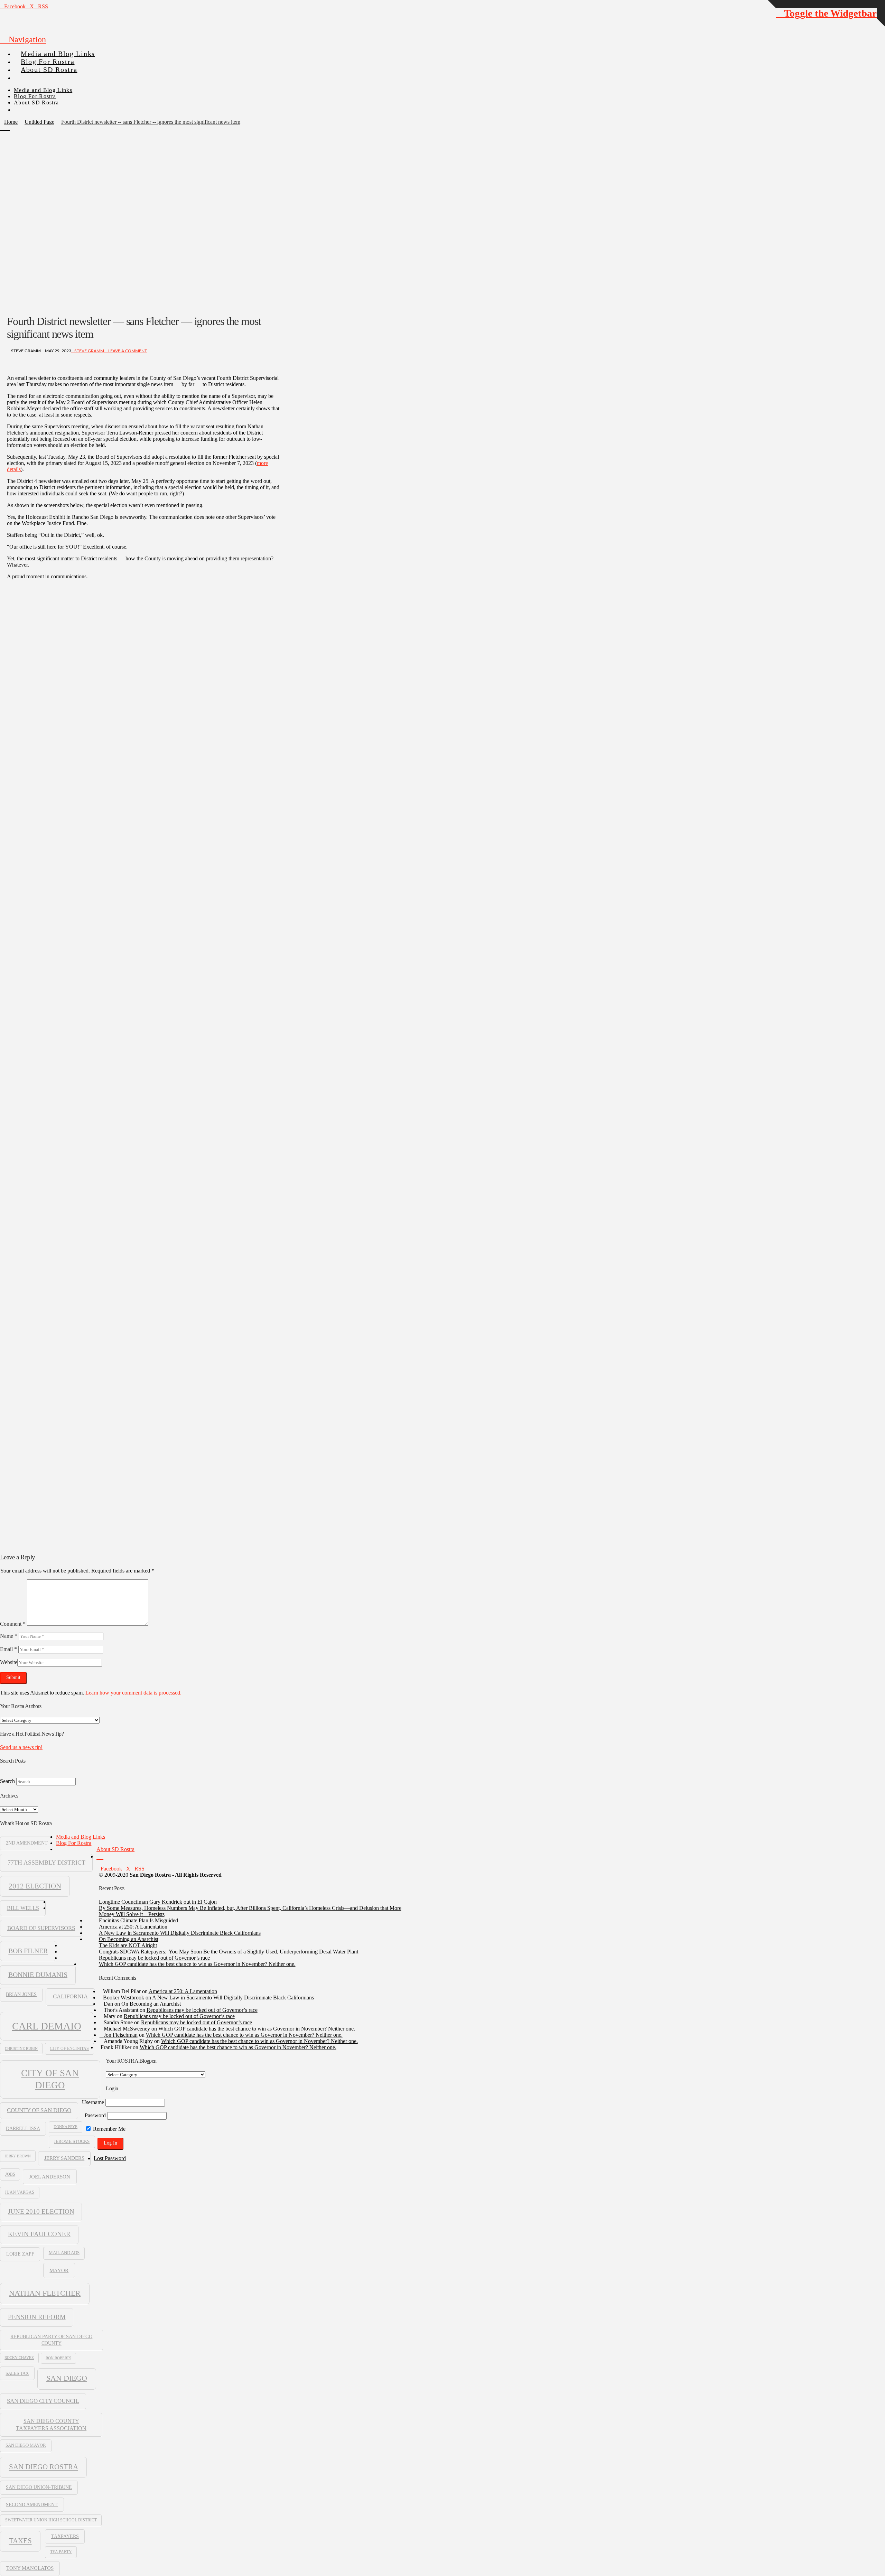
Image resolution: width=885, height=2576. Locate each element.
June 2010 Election (41, 2211)
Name (9, 1636)
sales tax (17, 2373)
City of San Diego (50, 2079)
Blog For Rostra (74, 1843)
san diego (67, 2378)
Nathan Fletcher (45, 2293)
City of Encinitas (69, 2048)
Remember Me (109, 2129)
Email (8, 1649)
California (70, 1996)
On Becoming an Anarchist (129, 1939)
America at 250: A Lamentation (133, 1927)
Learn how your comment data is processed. (133, 1693)
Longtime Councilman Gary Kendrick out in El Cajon (158, 1902)
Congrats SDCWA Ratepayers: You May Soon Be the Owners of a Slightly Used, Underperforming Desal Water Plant (229, 1952)
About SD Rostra (115, 1849)
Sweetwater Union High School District (51, 2520)
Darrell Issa (23, 2129)
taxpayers (65, 2536)
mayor (59, 2270)
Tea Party (61, 2552)
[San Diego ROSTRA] (27, 75)
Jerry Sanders (64, 2158)
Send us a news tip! (21, 1747)
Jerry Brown (18, 2156)
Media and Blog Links (81, 1837)
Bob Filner (28, 1951)
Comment (13, 1624)
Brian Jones (21, 1994)
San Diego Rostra (44, 2467)
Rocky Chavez (19, 2358)
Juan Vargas (20, 2192)
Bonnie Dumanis (38, 1975)
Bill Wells (23, 1908)
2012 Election (35, 1886)
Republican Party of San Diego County (51, 2340)
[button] (23, 39)
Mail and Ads (64, 2253)
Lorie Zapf (20, 2254)
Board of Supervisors (41, 1928)
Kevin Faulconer (39, 2234)
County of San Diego (39, 2110)
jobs (10, 2174)
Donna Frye (66, 2127)
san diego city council (43, 2401)
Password (95, 2115)
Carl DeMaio (47, 2026)
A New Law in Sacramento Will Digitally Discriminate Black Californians (180, 1933)
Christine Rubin (21, 2048)
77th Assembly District (46, 1863)
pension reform (37, 2317)
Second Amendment (32, 2504)
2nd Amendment (27, 1843)
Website (9, 1662)
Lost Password (110, 2158)
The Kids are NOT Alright (128, 1945)
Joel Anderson (50, 2177)
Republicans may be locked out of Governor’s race (154, 1958)
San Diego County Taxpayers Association (51, 2425)
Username (93, 2102)
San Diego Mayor (26, 2445)
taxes (20, 2541)
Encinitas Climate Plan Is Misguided (138, 1920)
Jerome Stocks (72, 2141)
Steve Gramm (89, 351)
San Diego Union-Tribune (39, 2487)
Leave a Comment (127, 351)
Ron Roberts (58, 2358)
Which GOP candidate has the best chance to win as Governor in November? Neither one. (197, 1964)
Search (7, 1781)
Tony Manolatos (30, 2568)
